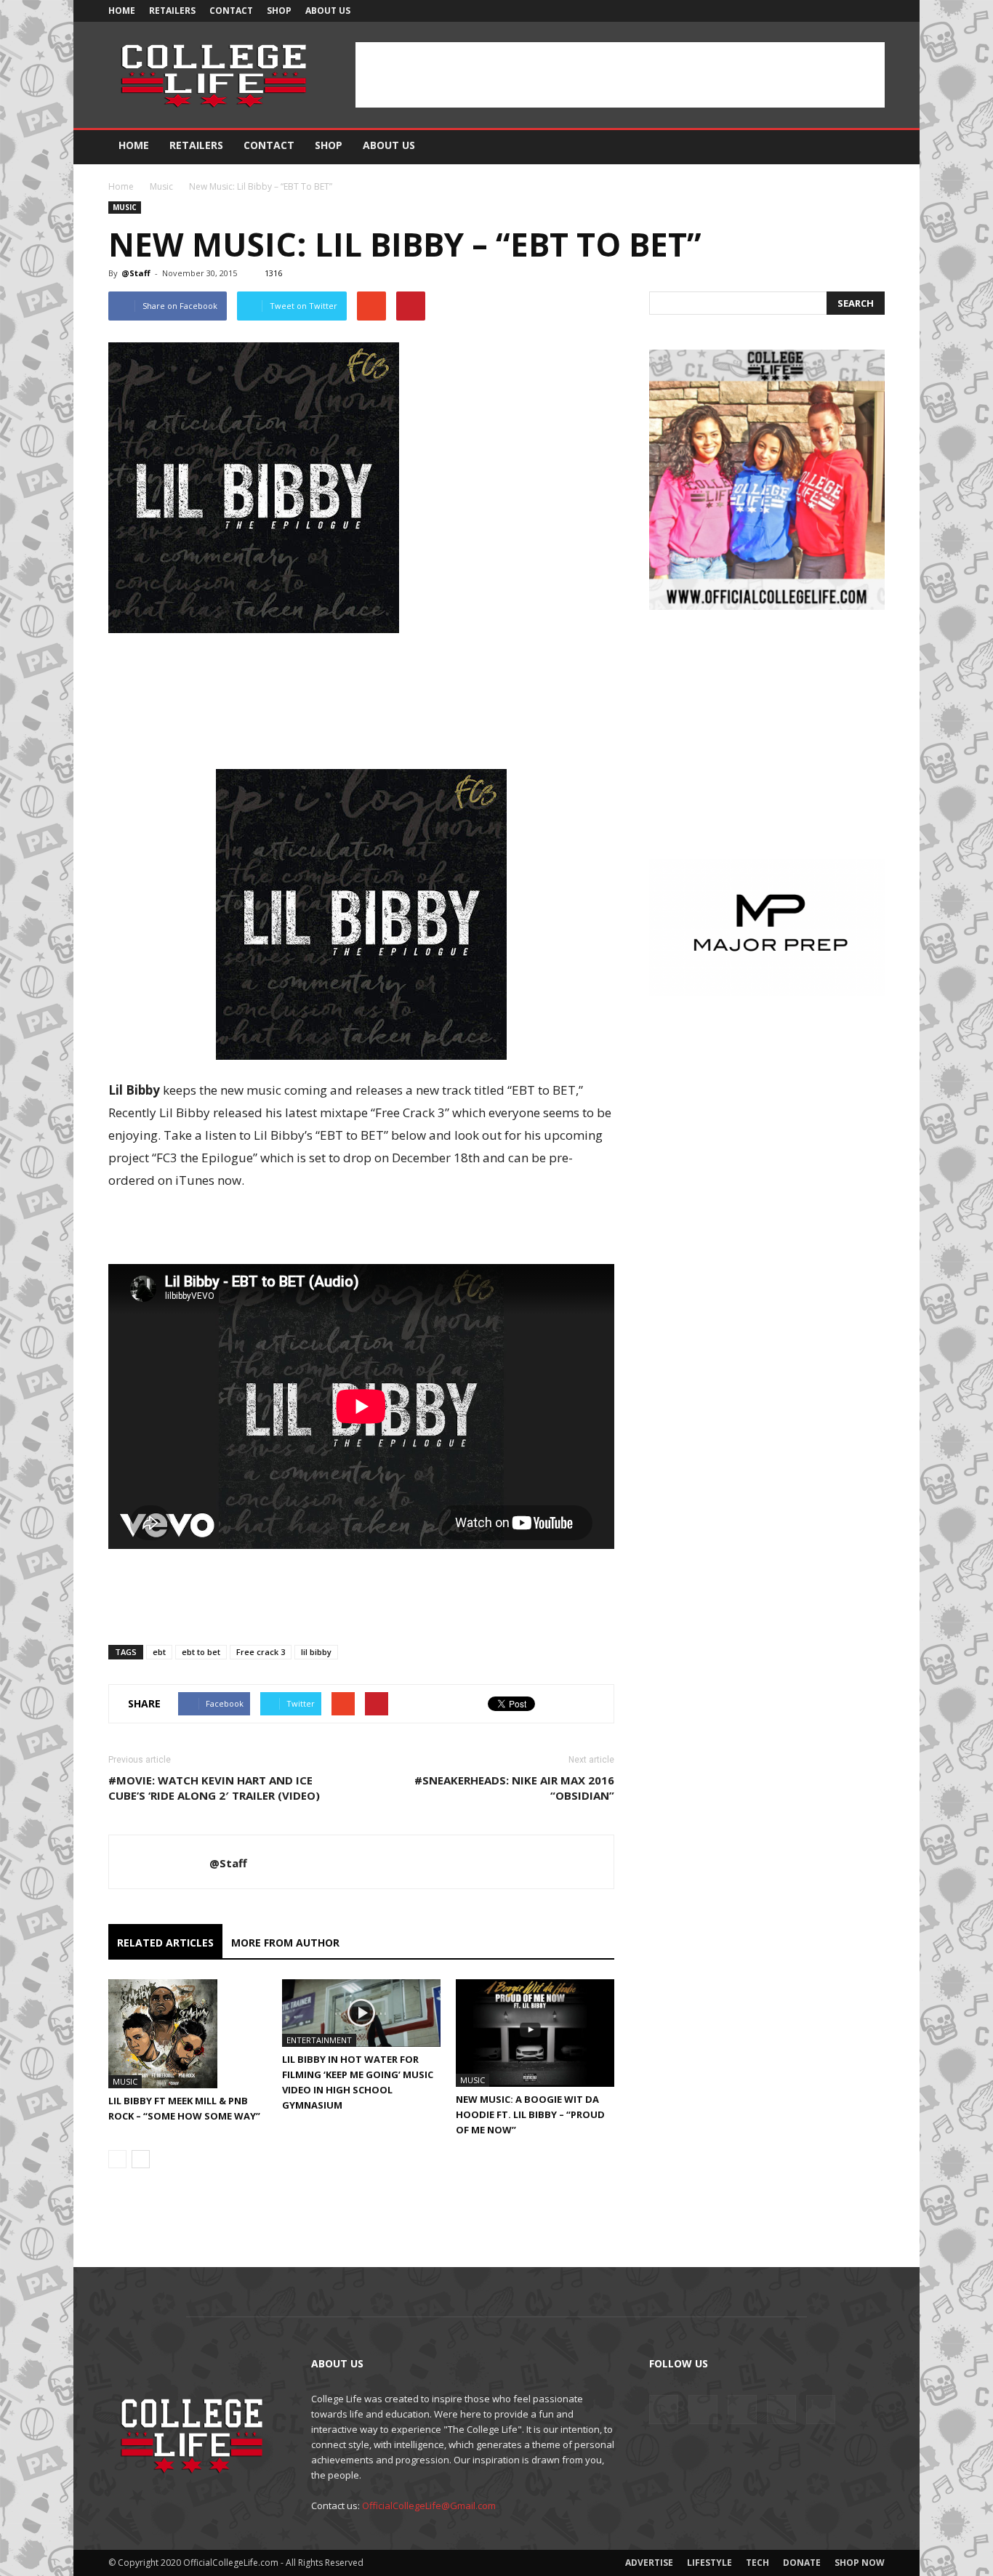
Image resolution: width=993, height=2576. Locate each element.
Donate (802, 2563)
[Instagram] (802, 11)
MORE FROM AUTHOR (285, 1943)
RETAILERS (172, 11)
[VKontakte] (850, 11)
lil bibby (316, 1652)
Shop (279, 11)
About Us (328, 11)
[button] (867, 146)
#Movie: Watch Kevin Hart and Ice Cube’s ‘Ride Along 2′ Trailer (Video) (214, 1788)
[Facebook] (778, 11)
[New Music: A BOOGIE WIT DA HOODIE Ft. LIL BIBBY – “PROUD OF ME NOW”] (535, 2033)
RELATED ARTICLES (165, 1943)
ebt (159, 1652)
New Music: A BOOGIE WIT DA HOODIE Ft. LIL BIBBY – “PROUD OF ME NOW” (530, 2114)
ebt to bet (201, 1652)
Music (161, 186)
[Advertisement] (620, 75)
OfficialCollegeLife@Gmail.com (429, 2505)
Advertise (649, 2563)
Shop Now (860, 2563)
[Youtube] (874, 11)
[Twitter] (826, 11)
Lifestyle (709, 2563)
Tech (757, 2563)
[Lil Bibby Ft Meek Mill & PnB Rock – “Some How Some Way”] (188, 2034)
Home (122, 11)
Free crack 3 (261, 1652)
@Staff (136, 273)
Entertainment (319, 2040)
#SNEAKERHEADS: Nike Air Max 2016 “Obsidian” (514, 1788)
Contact (231, 11)
